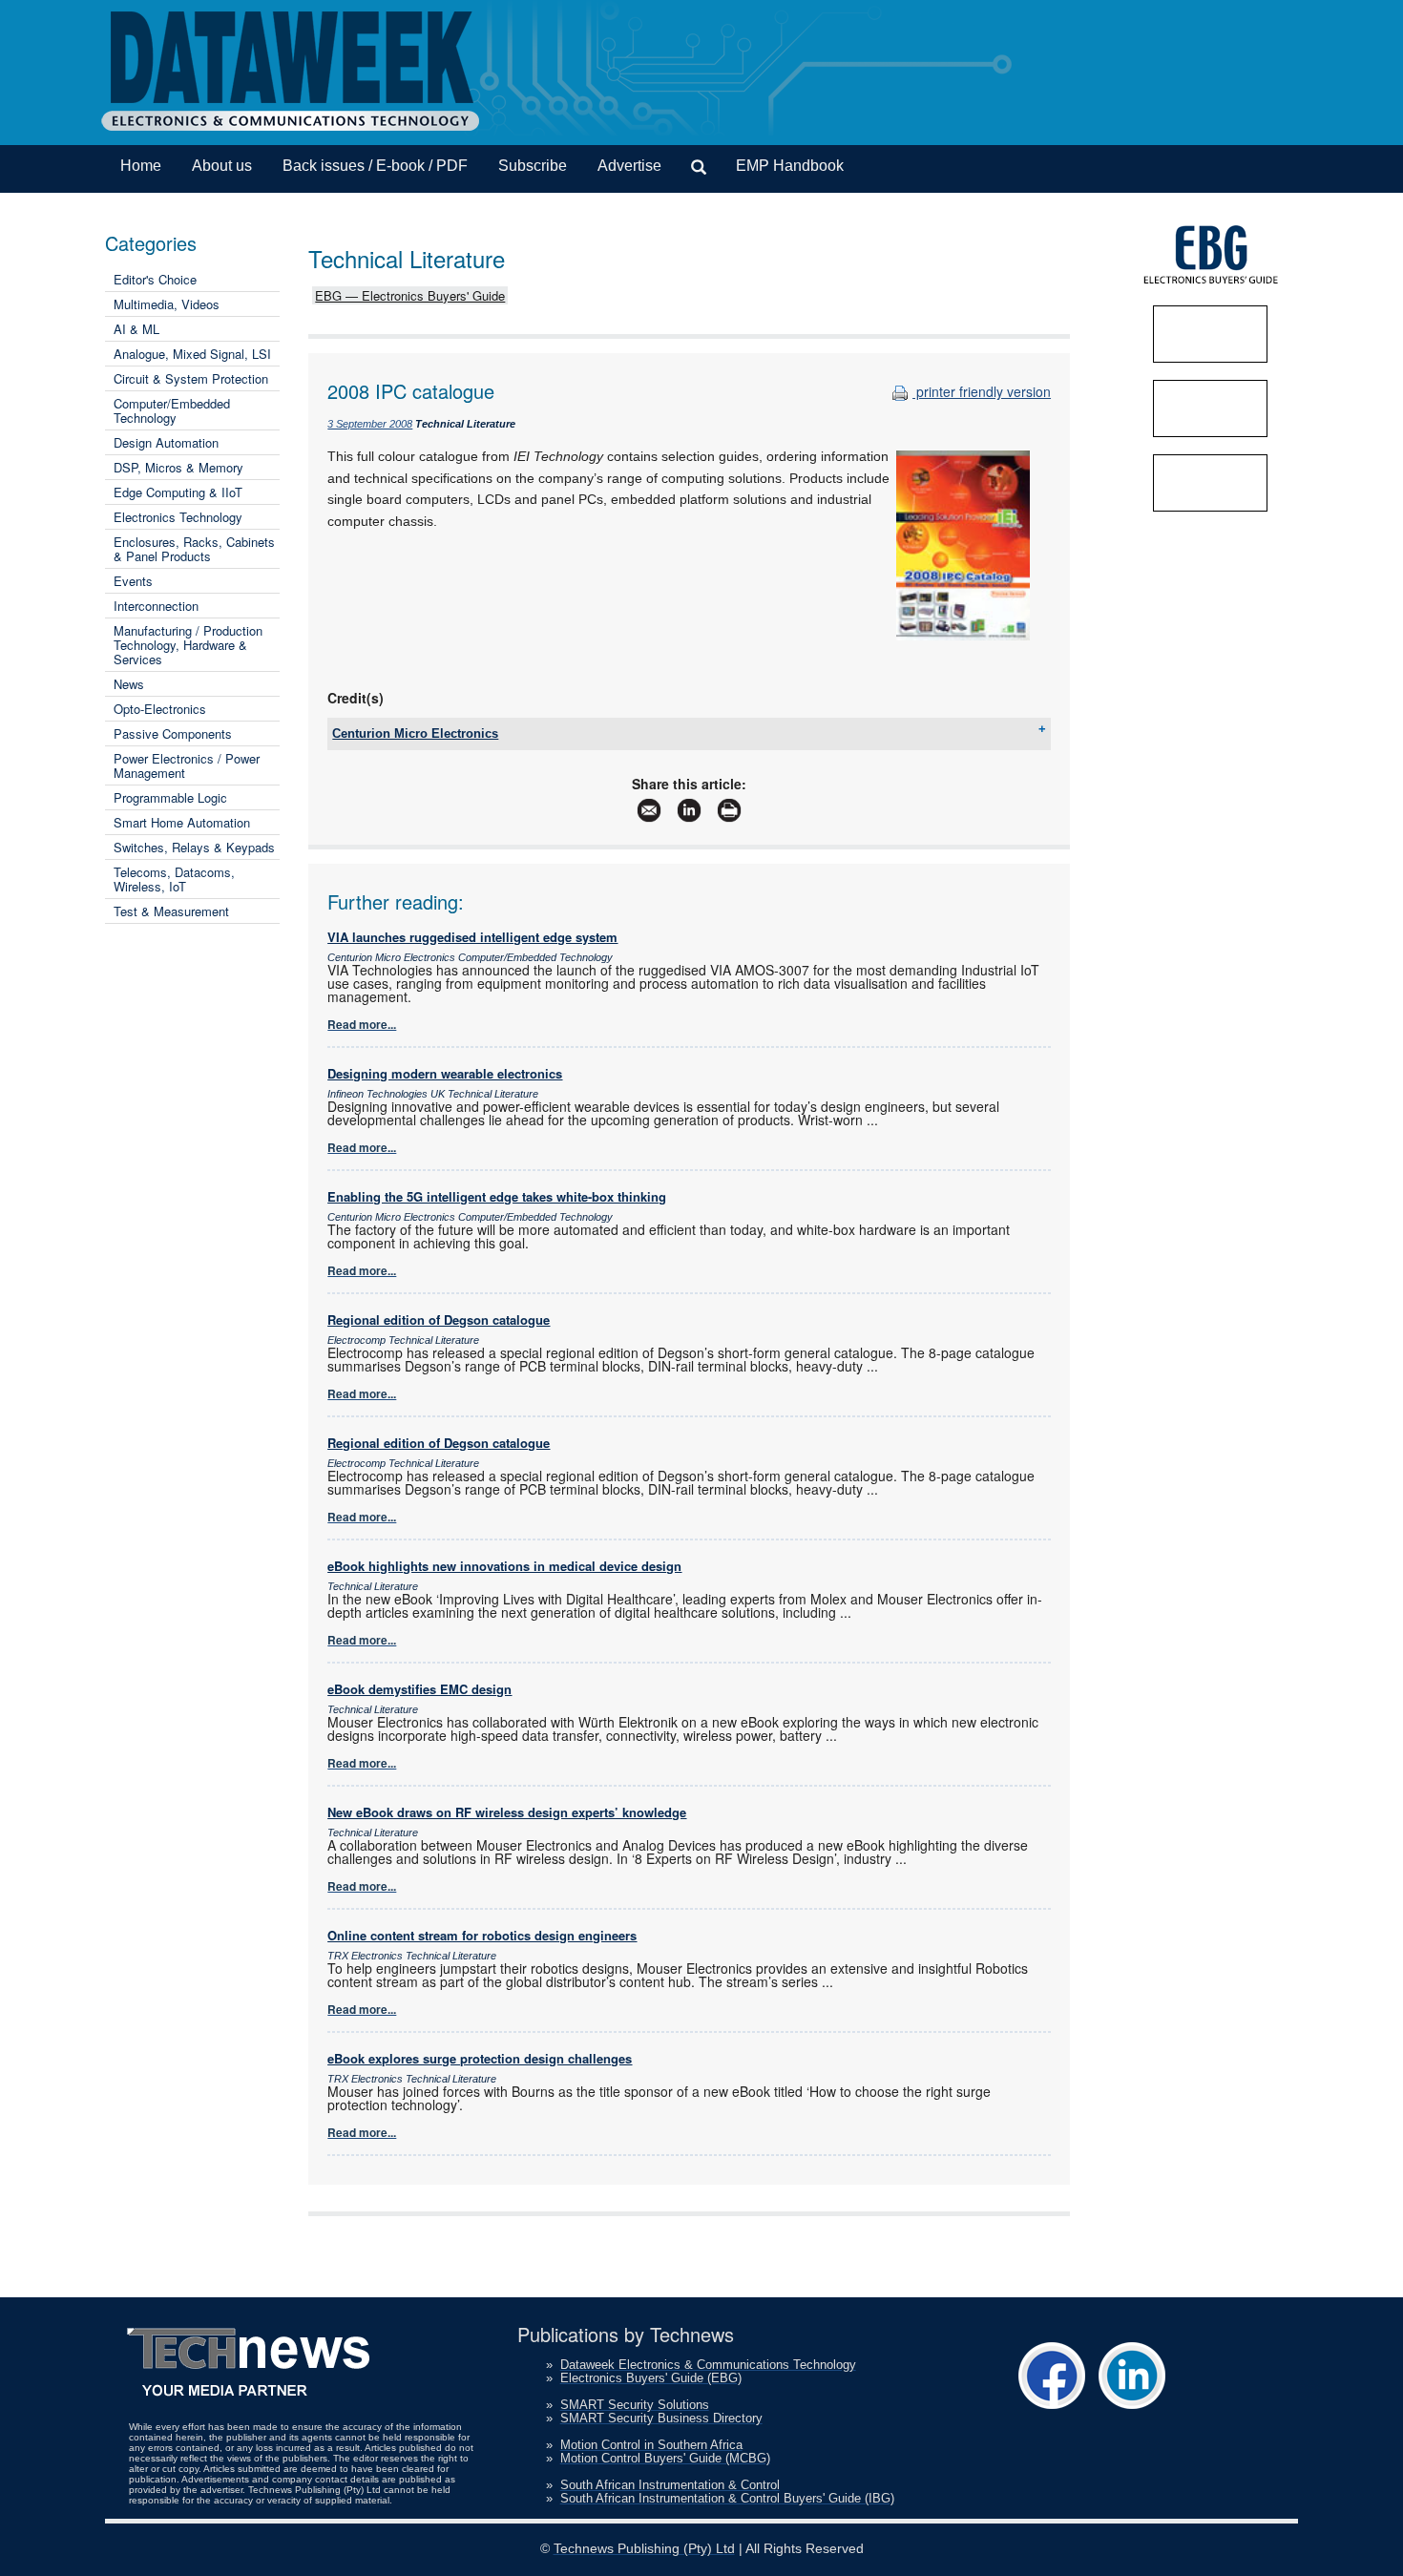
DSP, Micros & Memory (178, 467)
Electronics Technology (178, 517)
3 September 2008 (370, 424)
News (129, 684)
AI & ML (136, 329)
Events (133, 581)
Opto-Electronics (160, 709)
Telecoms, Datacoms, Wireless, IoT (174, 879)
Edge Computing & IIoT (178, 492)
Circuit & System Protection (191, 378)
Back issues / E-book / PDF (375, 166)
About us (222, 166)
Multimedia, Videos (167, 304)
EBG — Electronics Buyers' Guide (410, 295)
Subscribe (533, 166)
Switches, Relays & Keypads (194, 847)
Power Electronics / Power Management (187, 765)
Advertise (629, 166)
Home (141, 166)
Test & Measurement (171, 911)
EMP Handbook (790, 166)
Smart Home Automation (182, 822)
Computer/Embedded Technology (172, 410)
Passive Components (173, 733)
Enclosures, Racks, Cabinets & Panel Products (194, 549)
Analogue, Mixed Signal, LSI (192, 354)
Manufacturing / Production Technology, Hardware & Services (188, 645)
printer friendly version (982, 391)
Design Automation (166, 442)
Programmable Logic (170, 797)
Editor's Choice (155, 279)
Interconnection (156, 606)
